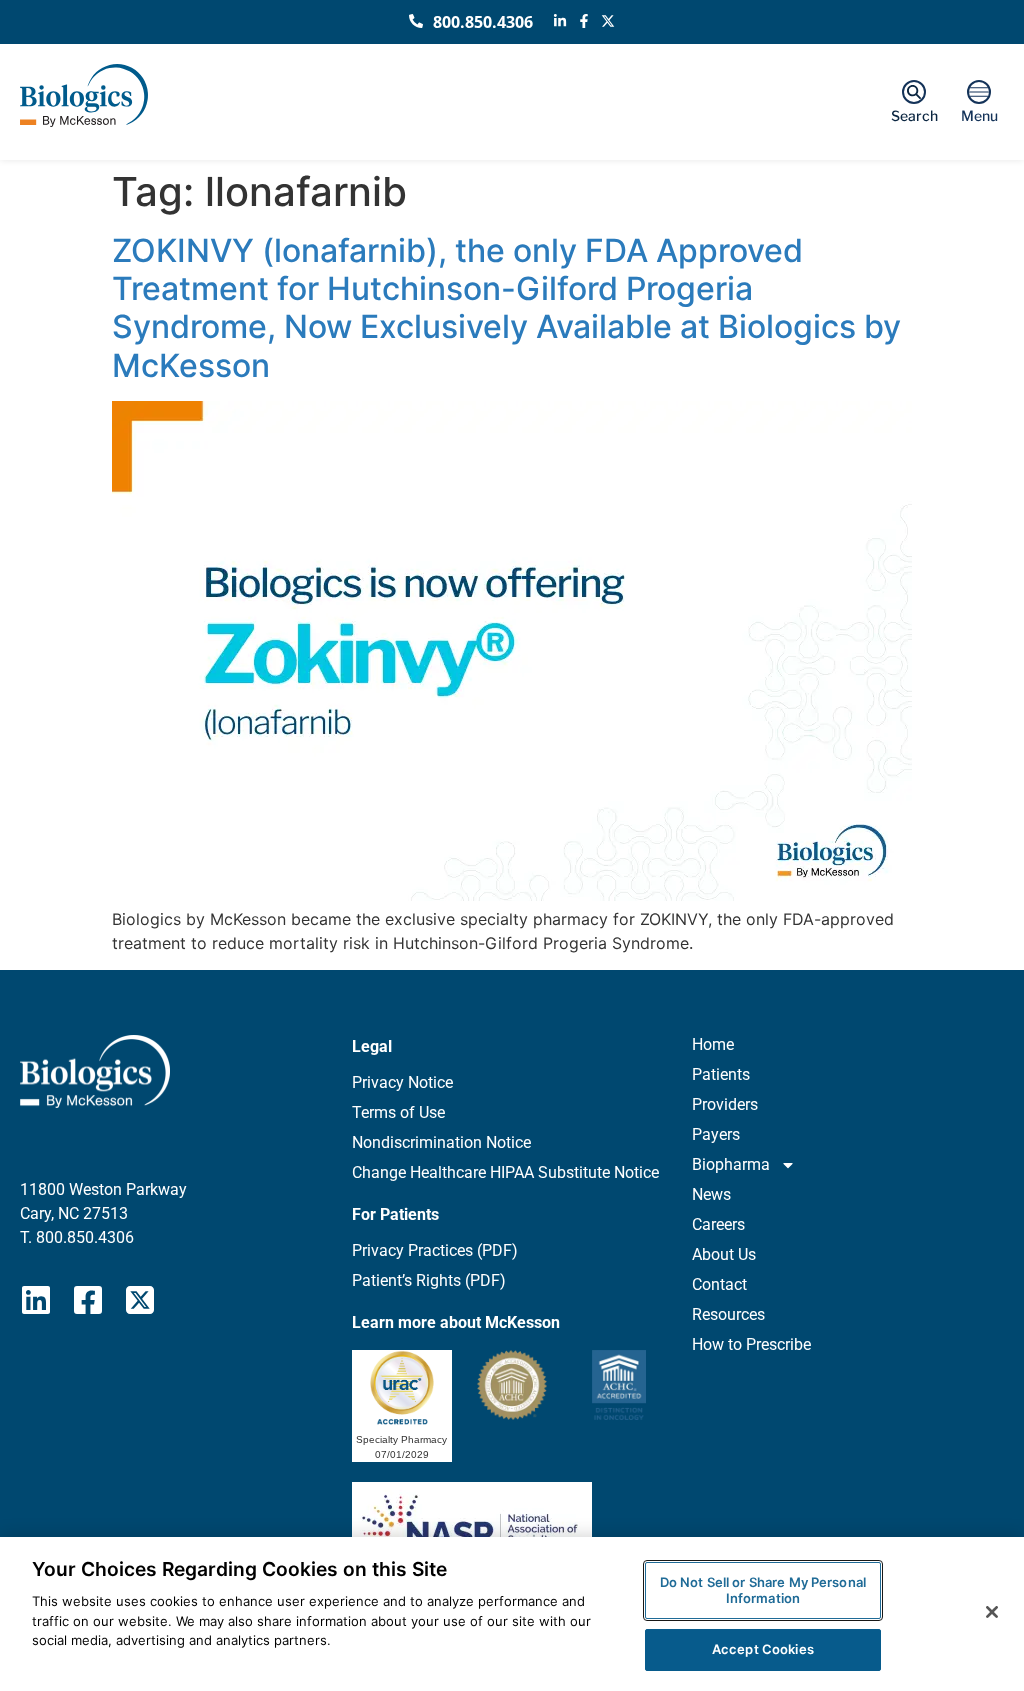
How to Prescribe (751, 1344)
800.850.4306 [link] (85, 1237)
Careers (718, 1224)
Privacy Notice (402, 1082)
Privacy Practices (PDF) (435, 1250)
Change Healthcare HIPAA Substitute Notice (505, 1172)
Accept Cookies (763, 1649)
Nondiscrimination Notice (441, 1142)
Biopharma (731, 1164)
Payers (716, 1134)
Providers (725, 1104)
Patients (721, 1074)
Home (713, 1044)
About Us (724, 1254)
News (711, 1194)
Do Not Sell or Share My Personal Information (763, 1590)
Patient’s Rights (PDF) (429, 1280)
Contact (719, 1284)
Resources (728, 1314)
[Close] (992, 1612)
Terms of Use (398, 1112)
